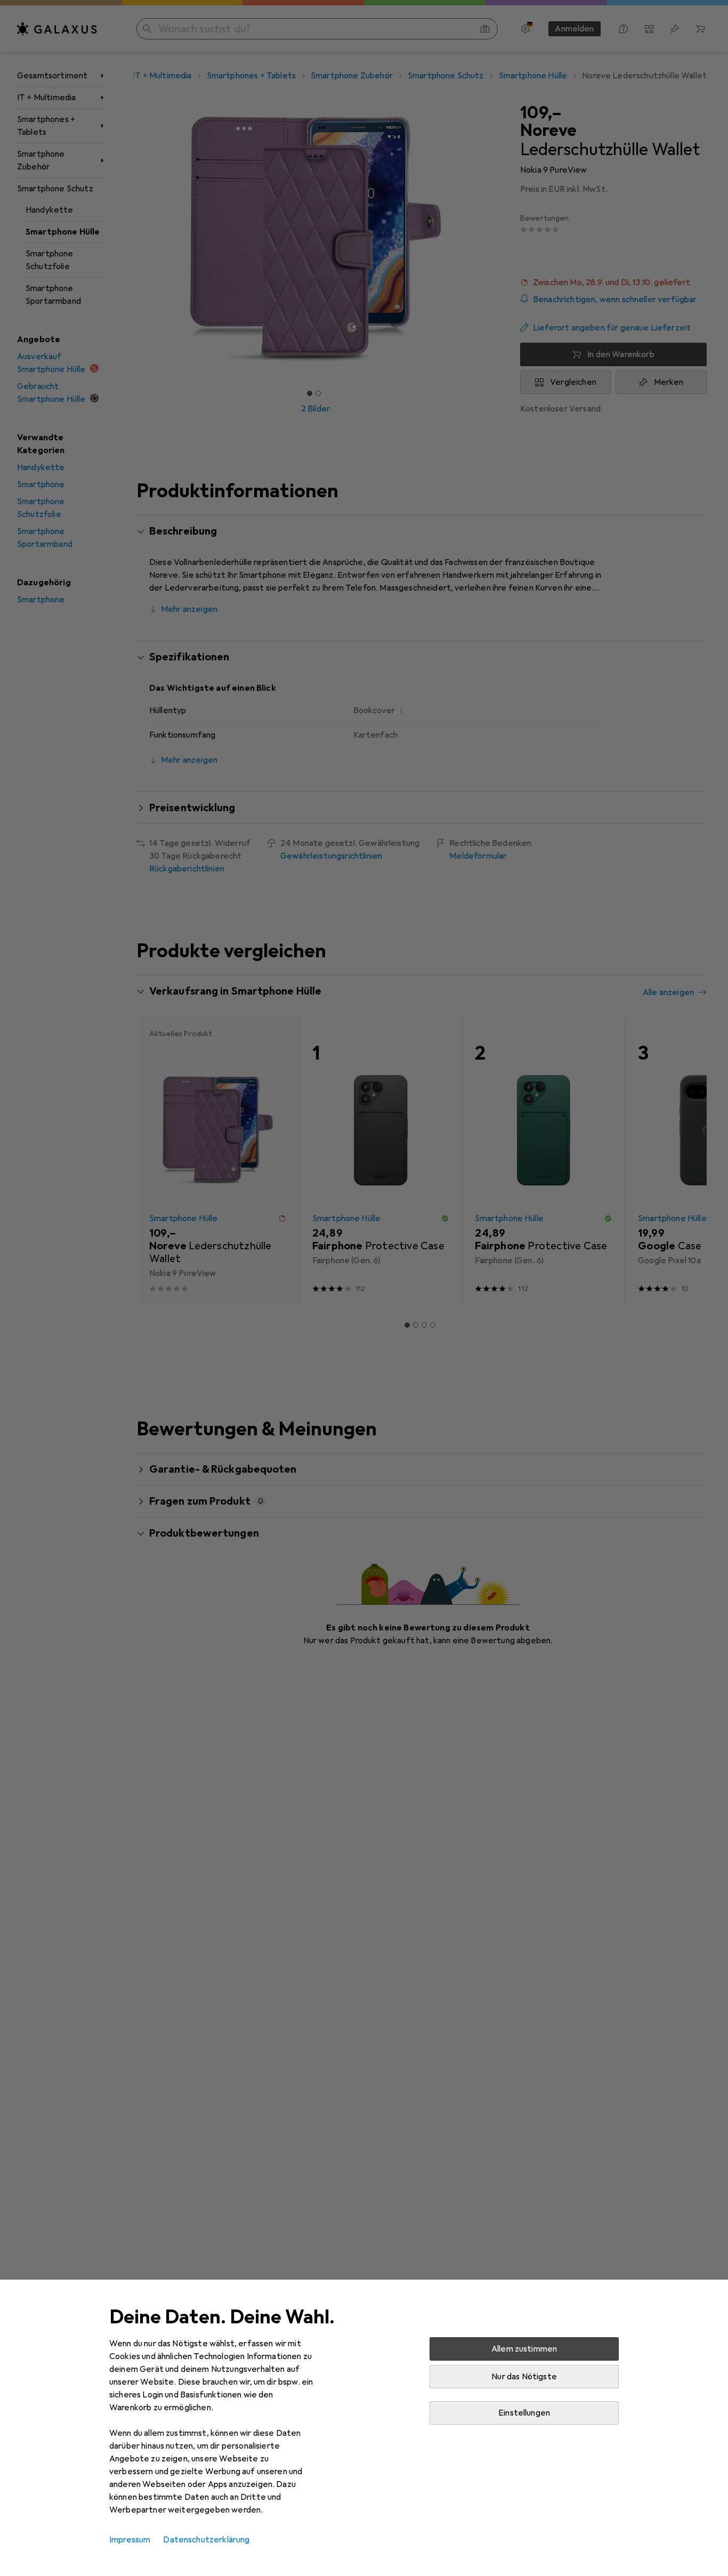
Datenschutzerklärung (206, 2540)
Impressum (130, 2540)
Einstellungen (524, 2413)
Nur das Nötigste (524, 2377)
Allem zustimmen (524, 2349)
